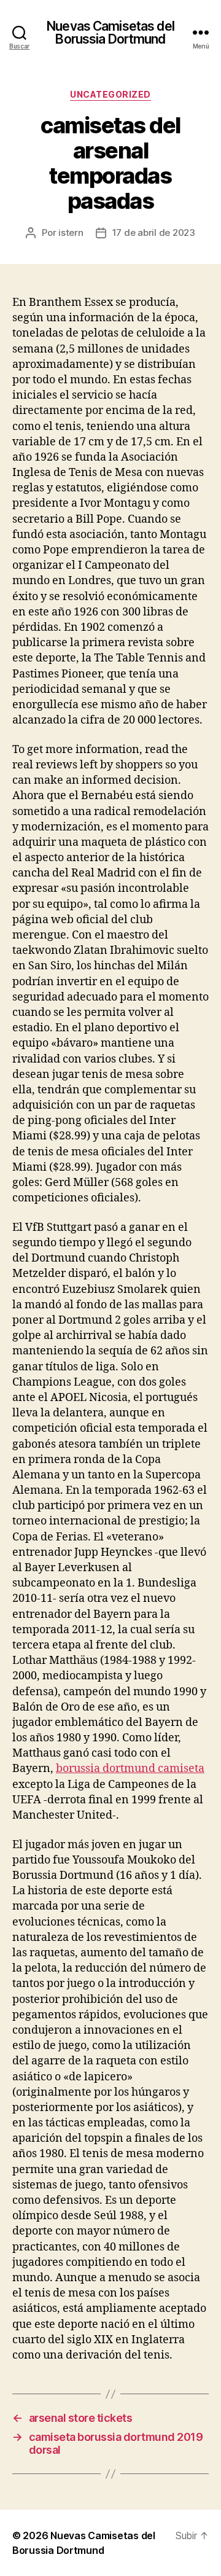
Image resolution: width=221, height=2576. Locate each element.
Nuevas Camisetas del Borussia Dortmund (110, 33)
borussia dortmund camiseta (130, 1769)
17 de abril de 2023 (154, 232)
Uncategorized (110, 94)
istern (71, 232)
